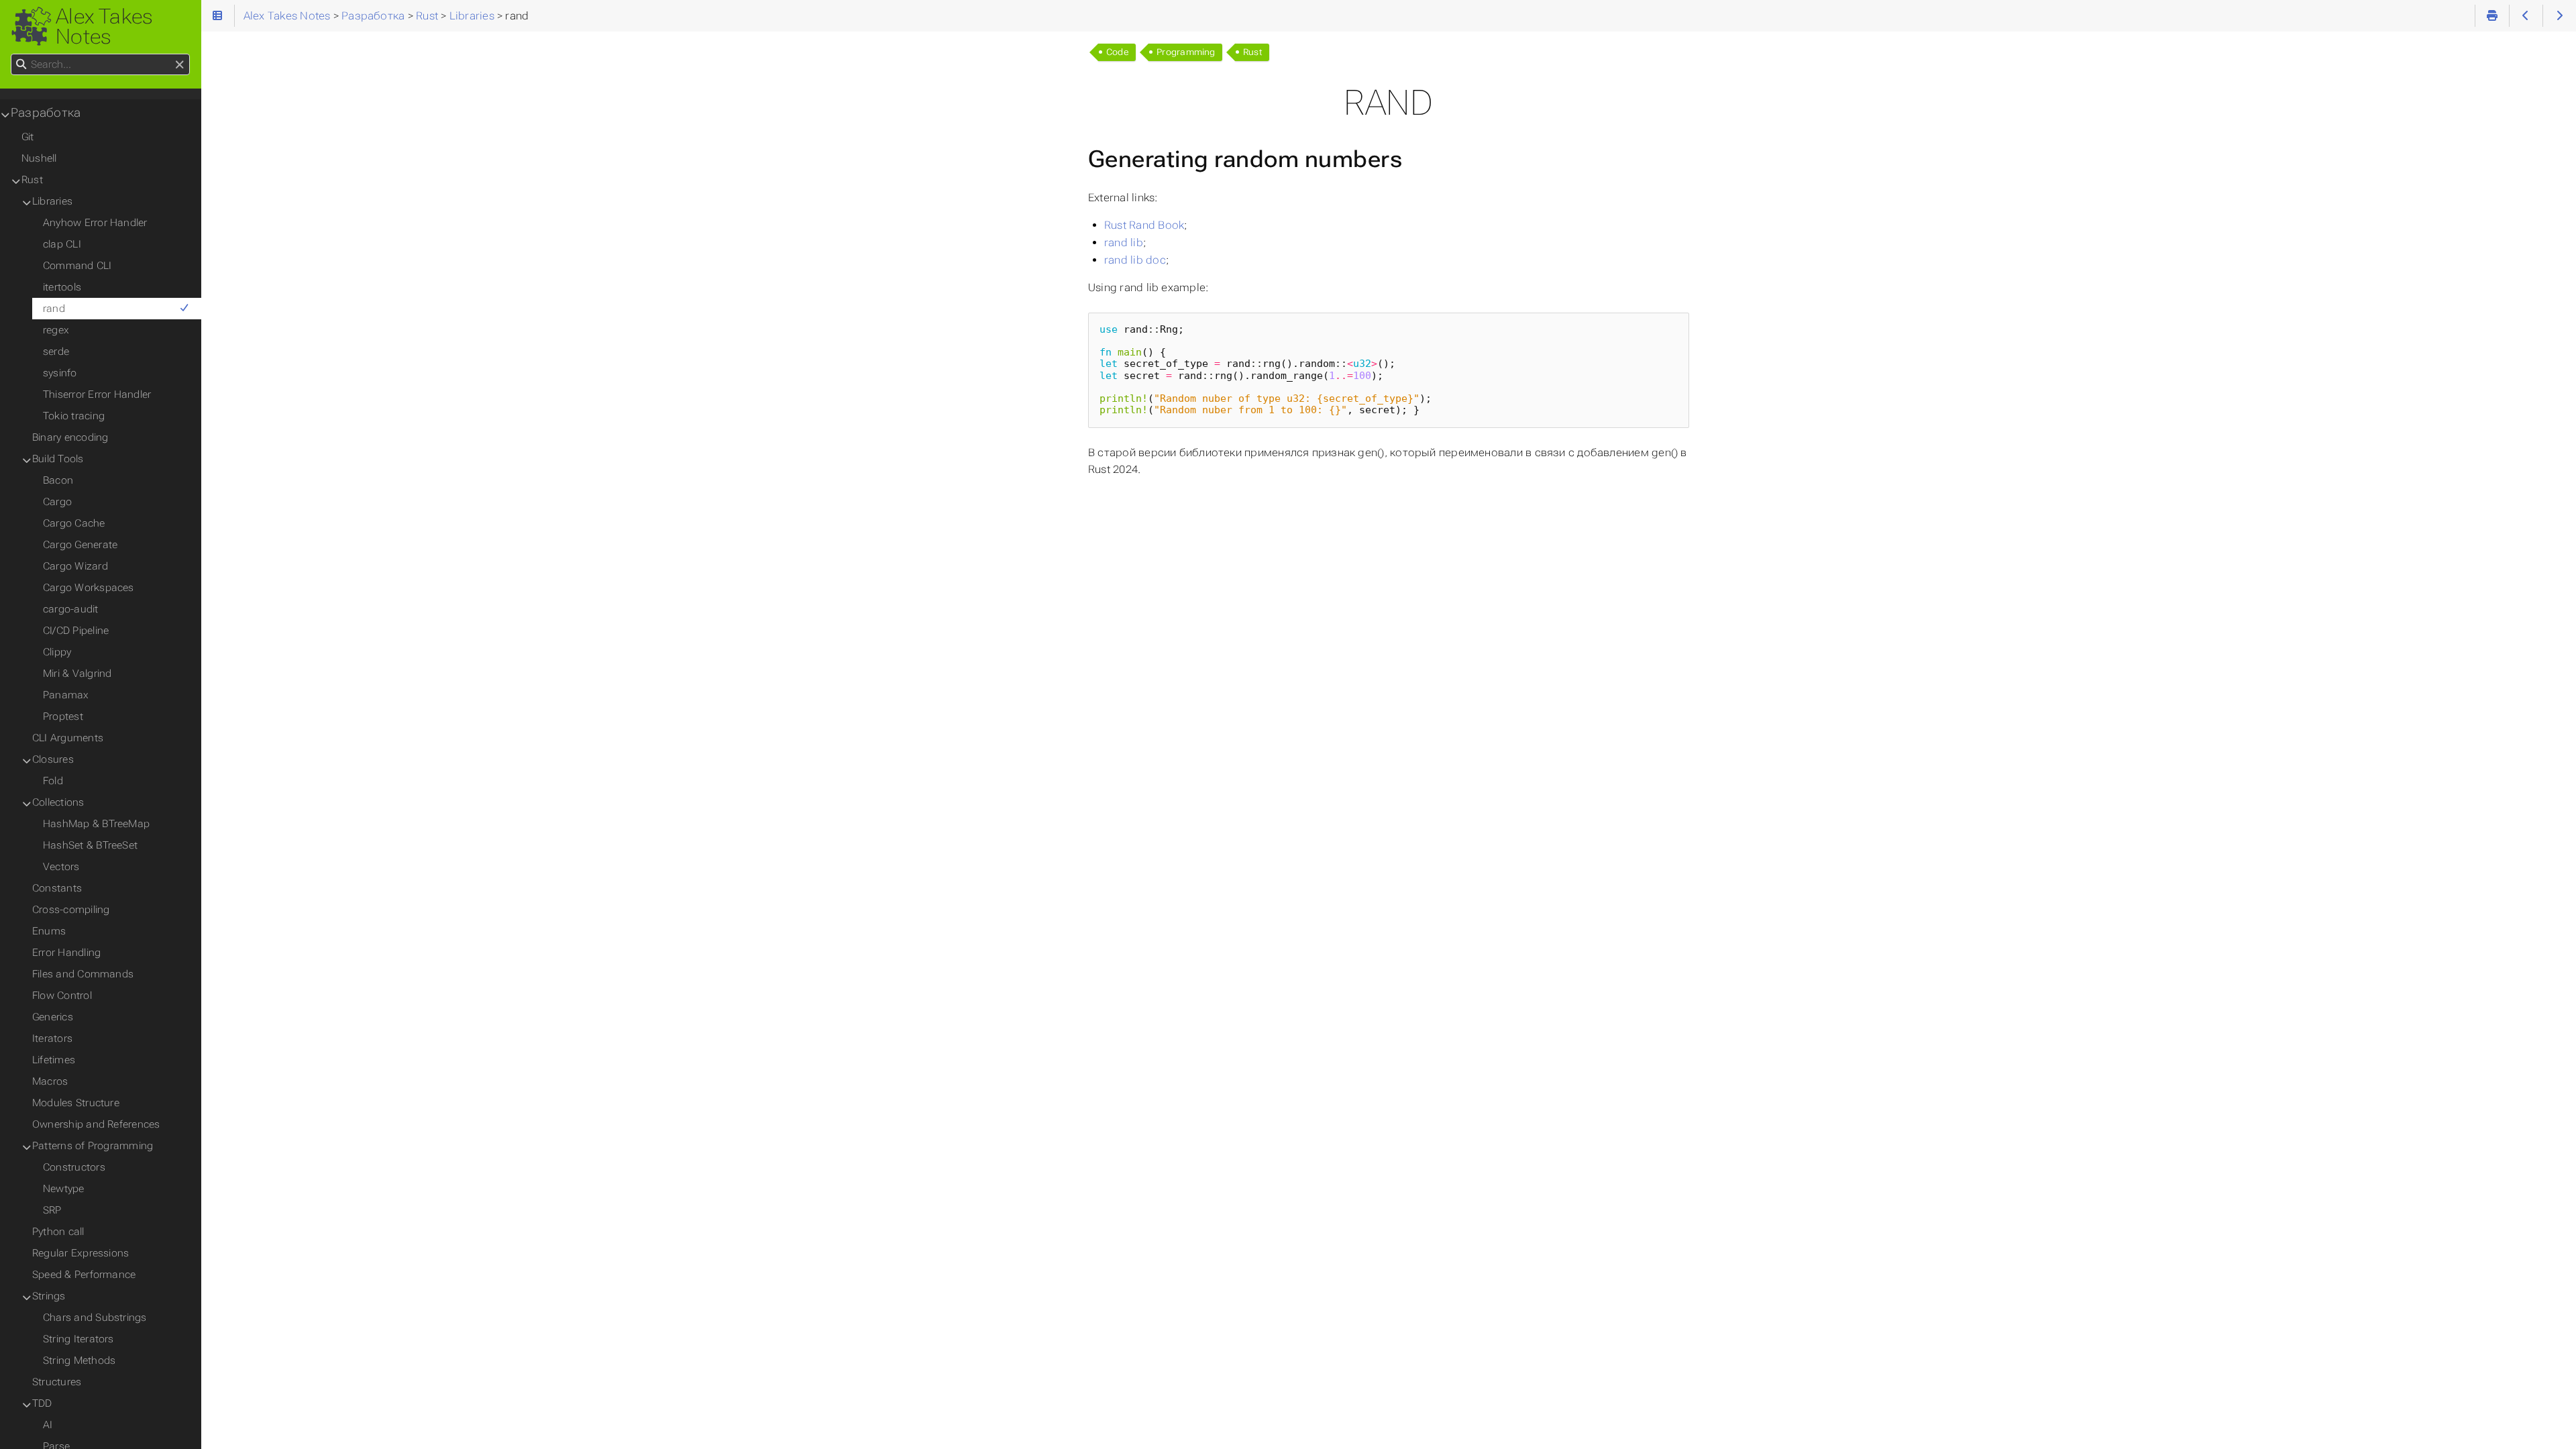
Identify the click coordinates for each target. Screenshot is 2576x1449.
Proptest (63, 716)
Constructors (74, 1167)
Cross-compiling (71, 910)
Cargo (57, 502)
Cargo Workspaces (89, 588)
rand (54, 309)
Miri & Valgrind (77, 674)
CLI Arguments (68, 738)
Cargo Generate (80, 545)
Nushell (39, 158)
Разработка (46, 113)
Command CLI (77, 266)
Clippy (57, 652)
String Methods (79, 1360)
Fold (53, 781)
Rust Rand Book (1144, 225)
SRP (52, 1210)
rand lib (1124, 243)
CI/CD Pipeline (76, 631)
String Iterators (78, 1339)
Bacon (58, 480)
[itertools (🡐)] (2526, 16)
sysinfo (60, 373)
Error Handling (66, 953)
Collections (58, 802)
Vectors (61, 867)
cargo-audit (71, 609)
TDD (42, 1403)
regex (56, 330)
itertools (62, 287)
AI (48, 1425)
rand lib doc (1135, 260)
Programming (1186, 52)
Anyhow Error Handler (95, 223)
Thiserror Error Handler (97, 394)
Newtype (64, 1189)
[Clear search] (179, 65)
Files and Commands (83, 974)
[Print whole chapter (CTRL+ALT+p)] (2492, 16)
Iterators (52, 1038)
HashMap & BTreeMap (96, 824)
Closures (53, 759)
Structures (57, 1382)
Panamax (66, 695)
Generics (53, 1017)
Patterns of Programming (93, 1146)
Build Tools (58, 459)
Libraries (52, 201)
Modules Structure (76, 1103)
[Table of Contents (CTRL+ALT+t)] (218, 16)
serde (56, 352)
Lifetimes (54, 1060)
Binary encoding (70, 437)
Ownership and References (96, 1124)
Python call (58, 1232)
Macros (50, 1081)
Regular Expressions (80, 1253)
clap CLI (62, 244)
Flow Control (62, 996)
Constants (57, 888)
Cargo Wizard (75, 566)
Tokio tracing (74, 416)
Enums (49, 931)
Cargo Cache (74, 523)
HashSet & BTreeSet (90, 845)
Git (28, 137)
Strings (49, 1296)
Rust (1253, 52)
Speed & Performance (84, 1275)
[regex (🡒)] (2560, 16)
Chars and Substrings (95, 1318)
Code (1118, 52)
